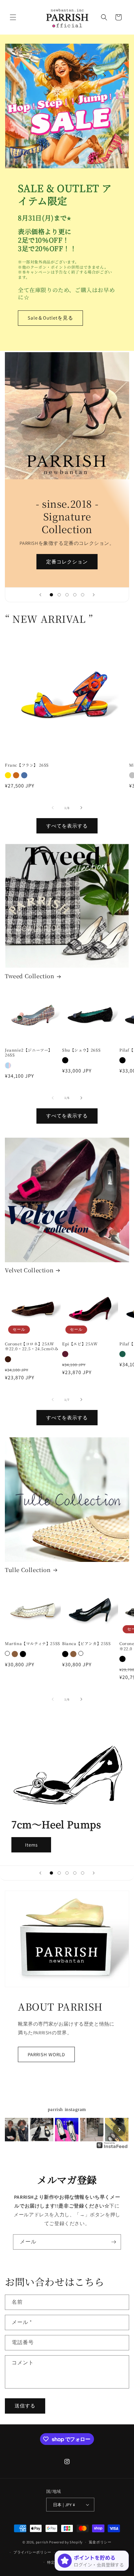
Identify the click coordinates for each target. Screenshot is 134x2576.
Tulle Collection (28, 1570)
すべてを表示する (67, 826)
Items (31, 1845)
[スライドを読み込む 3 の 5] (67, 595)
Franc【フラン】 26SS (27, 765)
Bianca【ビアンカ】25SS (87, 1643)
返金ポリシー (100, 2542)
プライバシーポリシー (32, 2552)
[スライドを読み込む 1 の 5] (51, 595)
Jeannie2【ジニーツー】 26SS (29, 1052)
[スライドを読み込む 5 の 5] (83, 595)
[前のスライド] (40, 595)
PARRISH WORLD (46, 2054)
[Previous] (15, 2130)
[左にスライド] (53, 808)
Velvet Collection (29, 1270)
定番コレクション (67, 561)
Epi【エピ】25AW (80, 1344)
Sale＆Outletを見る (50, 318)
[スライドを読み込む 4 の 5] (75, 595)
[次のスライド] (94, 595)
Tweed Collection (30, 976)
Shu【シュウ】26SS (81, 1050)
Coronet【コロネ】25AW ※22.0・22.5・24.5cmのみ (32, 1346)
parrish (42, 2542)
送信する (25, 2406)
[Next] (119, 2130)
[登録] (114, 2242)
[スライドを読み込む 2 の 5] (59, 595)
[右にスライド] (81, 808)
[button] (13, 17)
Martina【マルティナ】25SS (33, 1643)
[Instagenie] (112, 2148)
